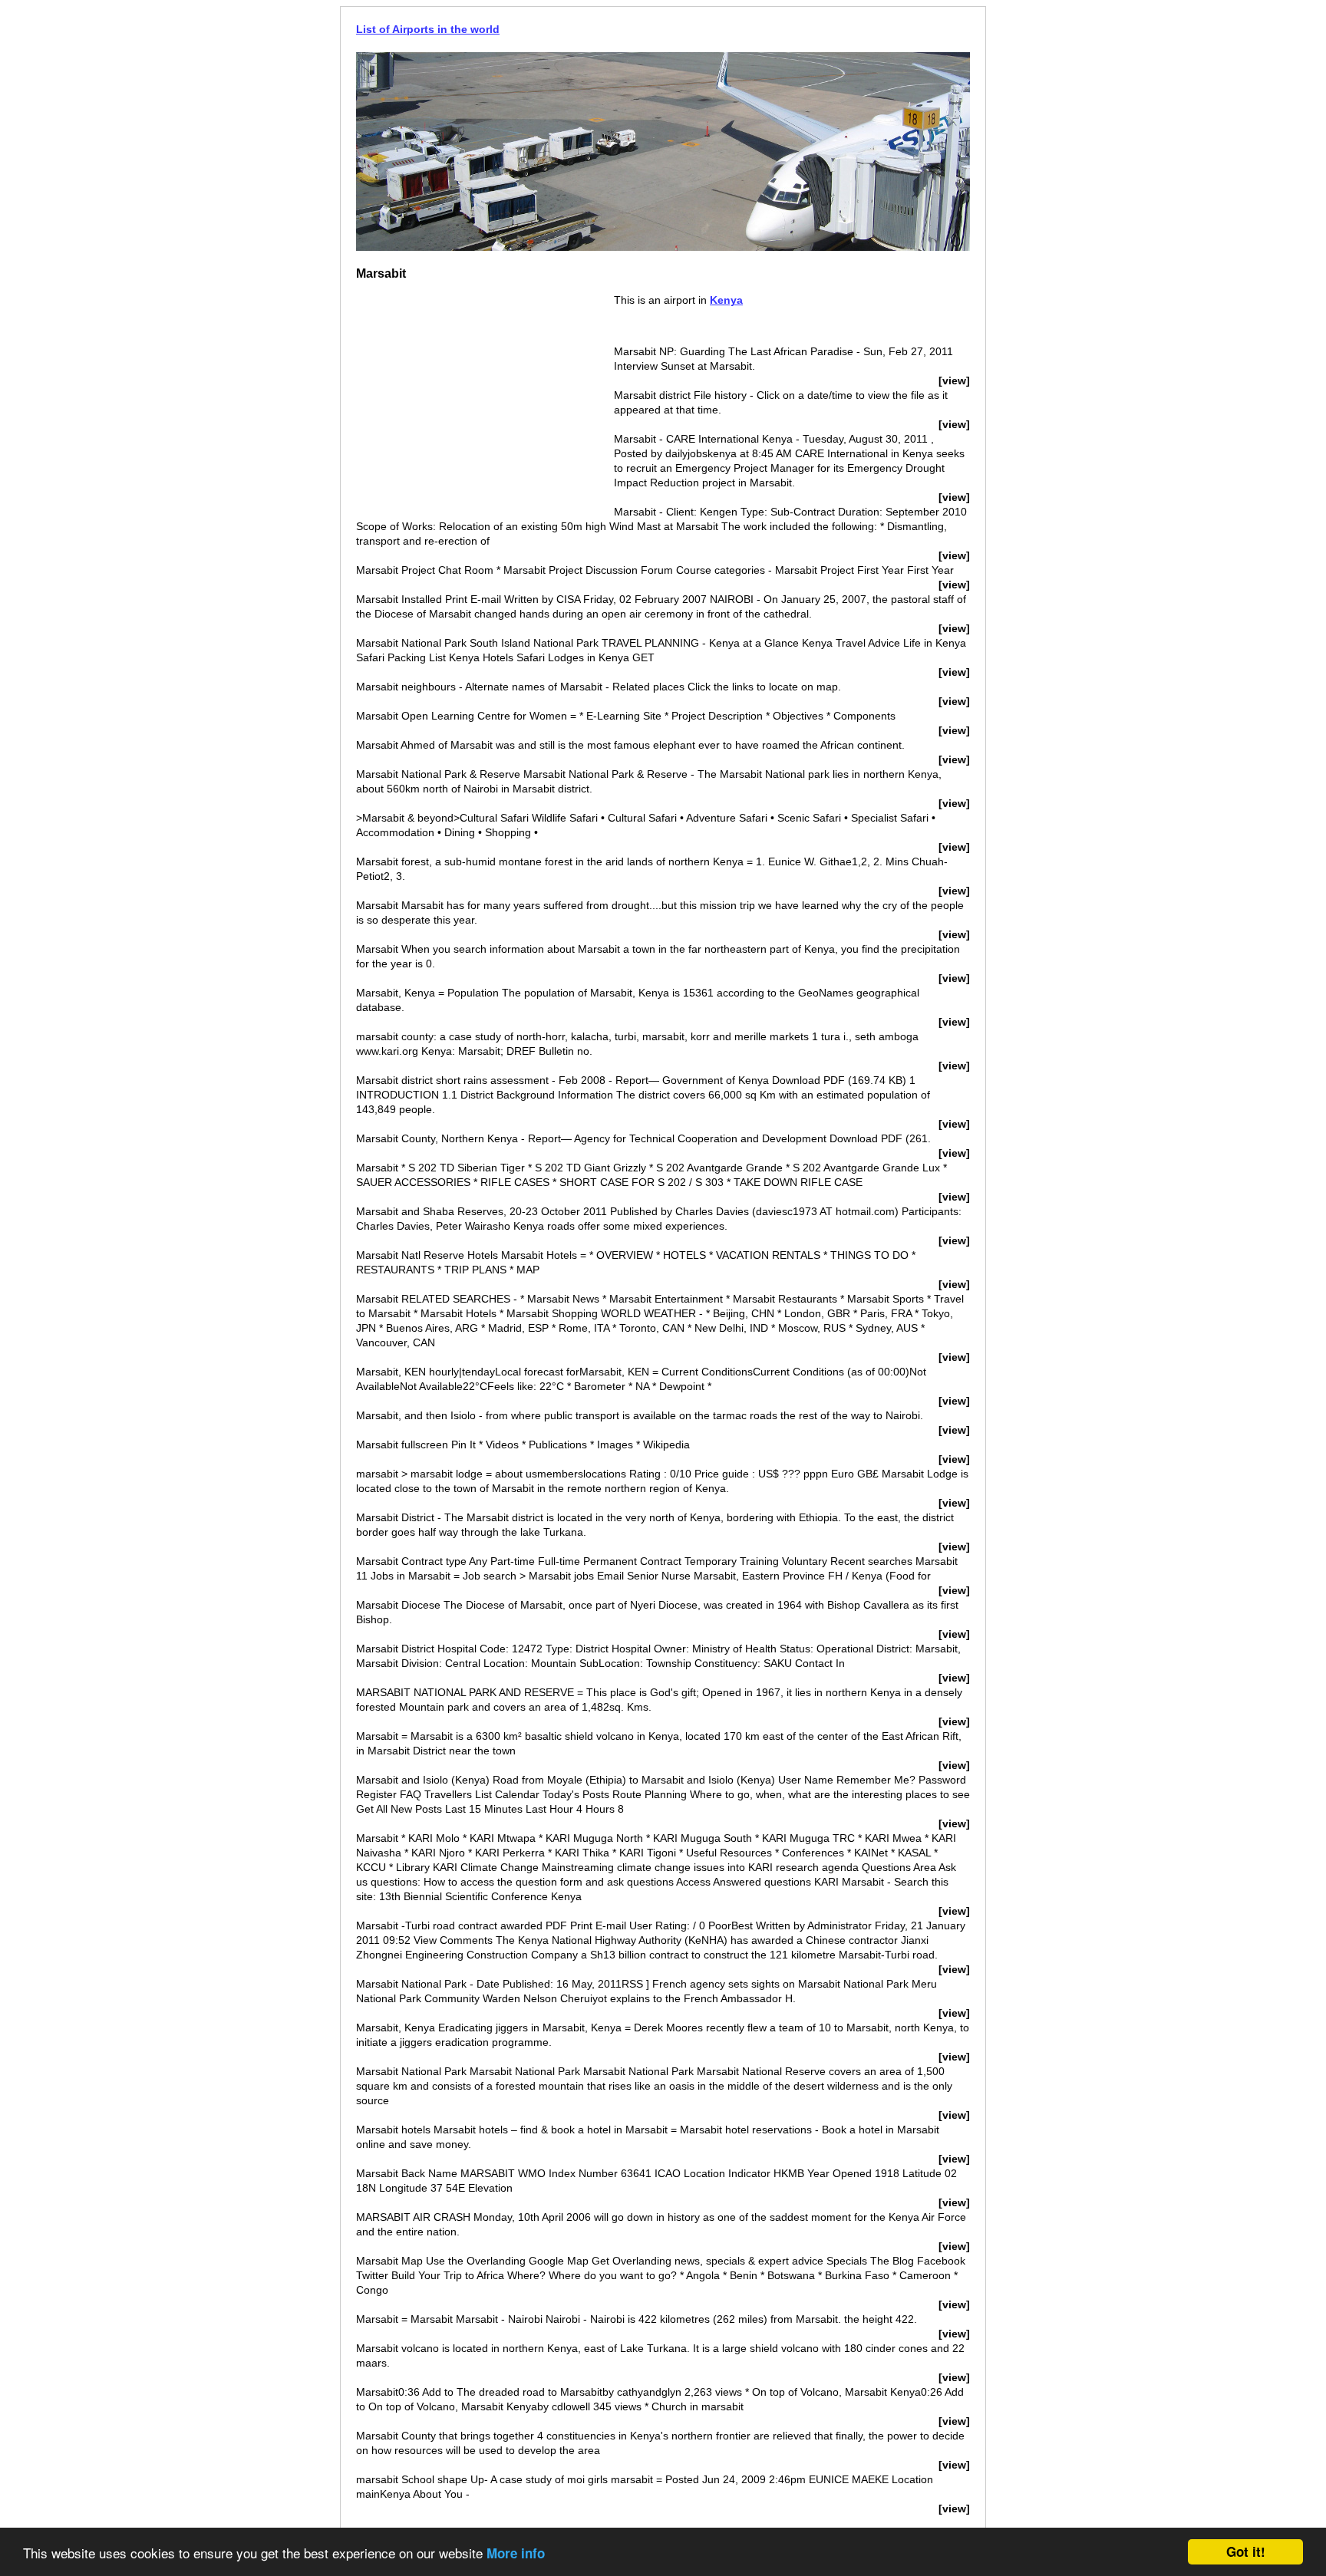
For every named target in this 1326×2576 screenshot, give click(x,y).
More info (516, 2553)
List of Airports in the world (428, 29)
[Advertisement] (485, 400)
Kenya (726, 300)
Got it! (1246, 2551)
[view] (954, 380)
